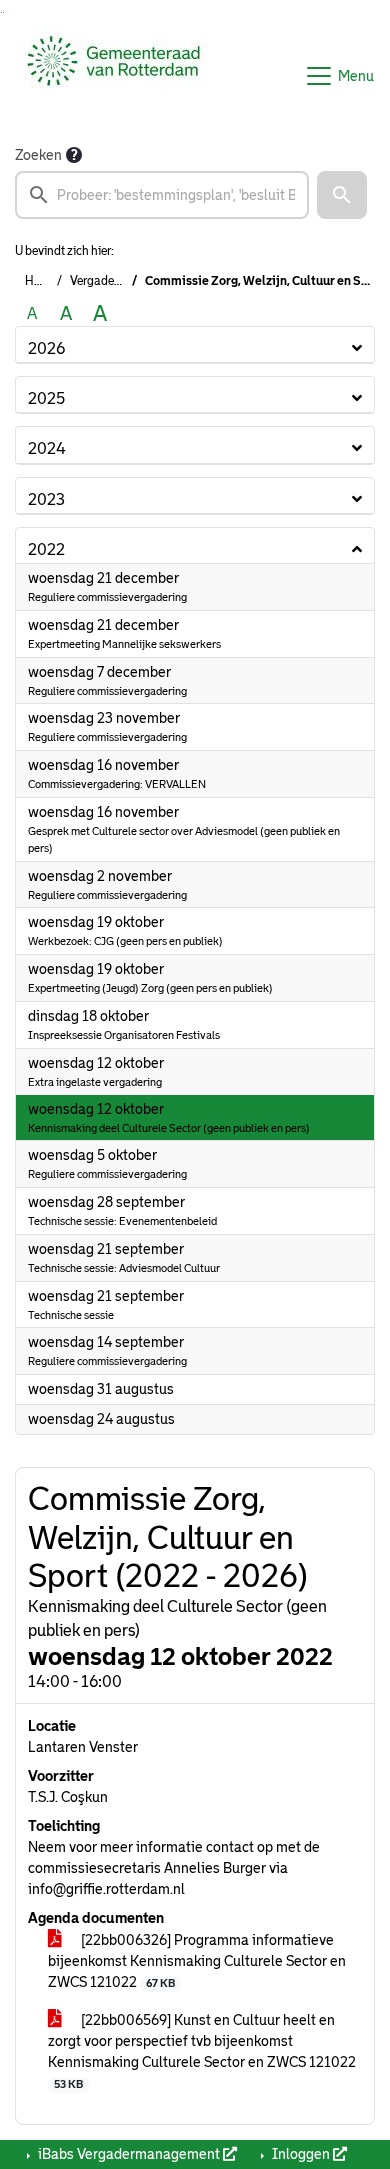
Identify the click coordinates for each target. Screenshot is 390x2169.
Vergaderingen (109, 281)
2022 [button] (46, 549)
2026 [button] (46, 348)
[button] (342, 195)
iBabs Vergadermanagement (129, 2154)
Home (41, 281)
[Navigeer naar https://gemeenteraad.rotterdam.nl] (113, 76)
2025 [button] (46, 398)
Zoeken (38, 155)
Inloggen (301, 2154)
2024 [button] (47, 448)
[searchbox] (162, 195)
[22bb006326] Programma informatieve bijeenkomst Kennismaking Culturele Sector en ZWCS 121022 (197, 1961)
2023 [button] (46, 499)
